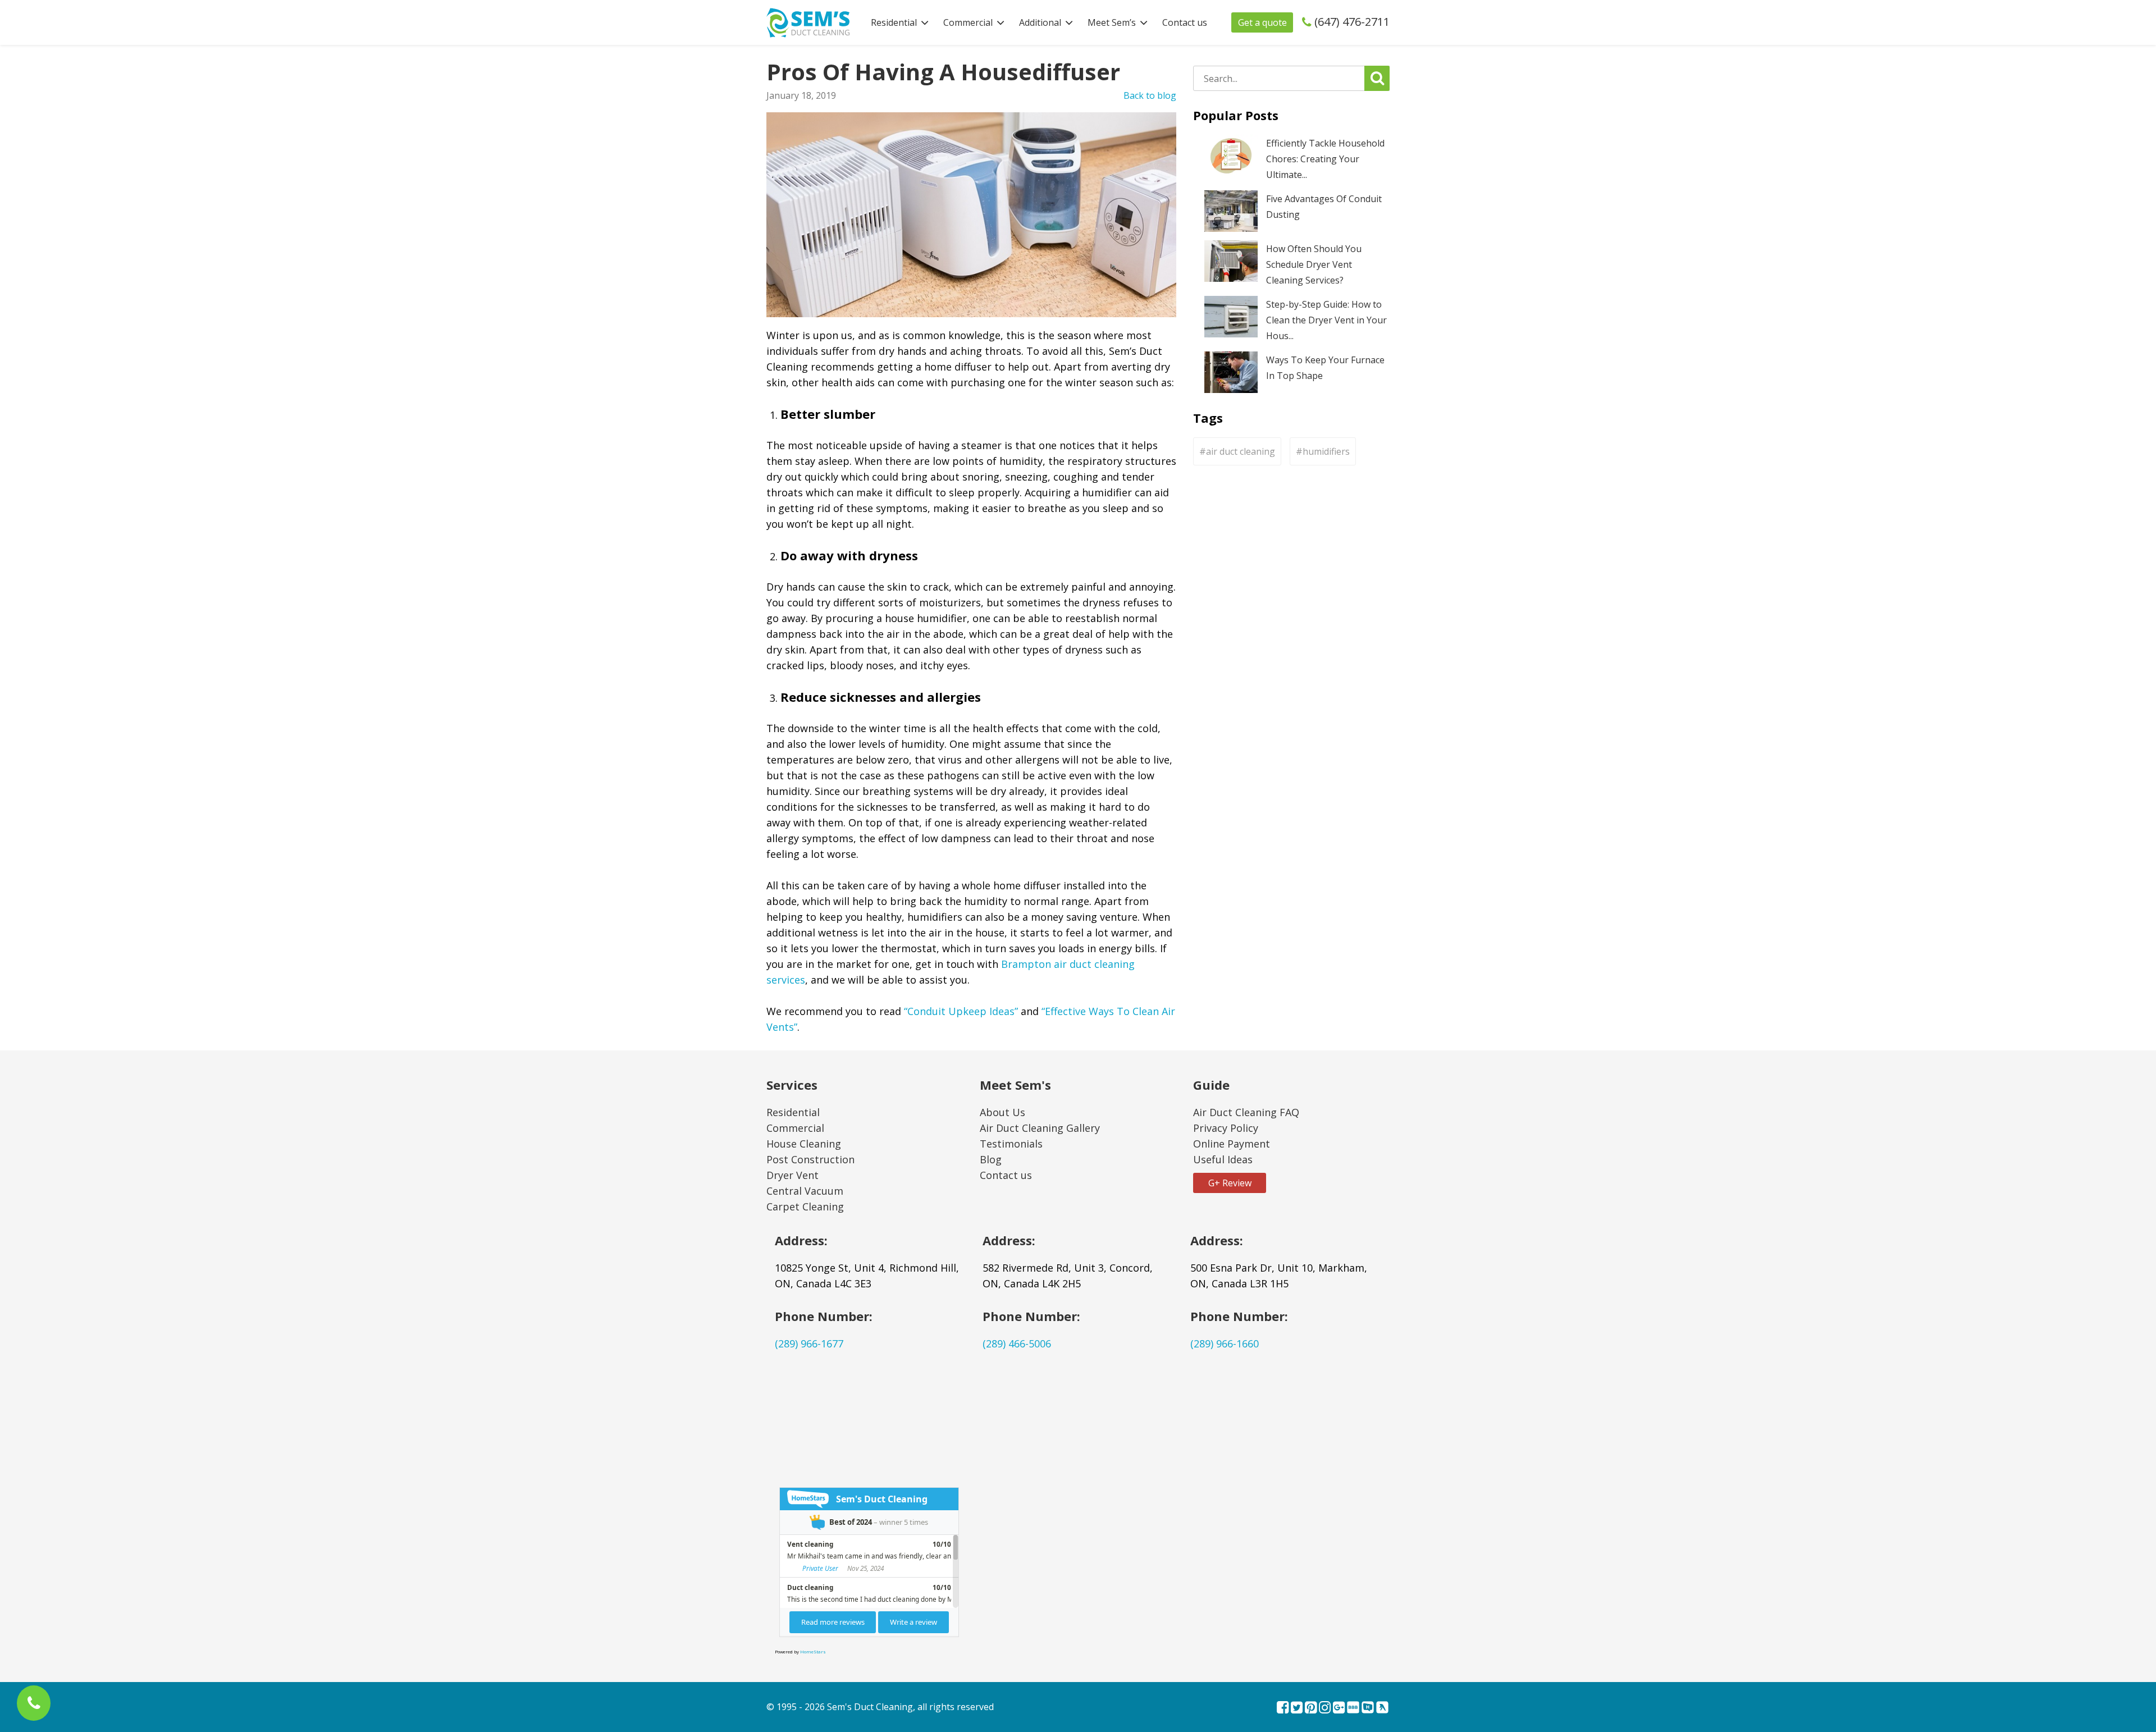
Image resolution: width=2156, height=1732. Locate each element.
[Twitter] (1297, 1708)
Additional (1040, 22)
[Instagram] (1325, 1708)
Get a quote (1262, 22)
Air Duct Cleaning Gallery (1040, 1128)
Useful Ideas (1223, 1159)
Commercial (968, 22)
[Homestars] (1368, 1708)
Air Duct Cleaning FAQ (1246, 1112)
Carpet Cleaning (805, 1207)
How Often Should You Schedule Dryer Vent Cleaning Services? (1314, 264)
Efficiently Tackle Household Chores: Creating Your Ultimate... (1325, 159)
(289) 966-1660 (1225, 1343)
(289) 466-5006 (1017, 1343)
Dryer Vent (792, 1175)
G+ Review (1230, 1183)
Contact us (1185, 22)
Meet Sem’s (1112, 22)
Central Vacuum (805, 1191)
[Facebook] (1283, 1708)
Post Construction (810, 1159)
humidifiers (1326, 451)
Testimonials (1011, 1144)
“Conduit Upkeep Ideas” (961, 1011)
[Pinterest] (1311, 1708)
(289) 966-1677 (809, 1343)
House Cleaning (804, 1144)
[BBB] (1353, 1708)
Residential (894, 22)
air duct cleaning (1241, 451)
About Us (1002, 1112)
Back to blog (1150, 95)
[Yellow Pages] (1382, 1708)
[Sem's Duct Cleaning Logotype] (808, 21)
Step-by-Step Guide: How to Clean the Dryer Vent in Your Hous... (1326, 320)
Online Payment (1232, 1144)
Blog (991, 1159)
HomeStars (813, 1651)
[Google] (1339, 1708)
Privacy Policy (1226, 1128)
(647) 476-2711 (1352, 22)
